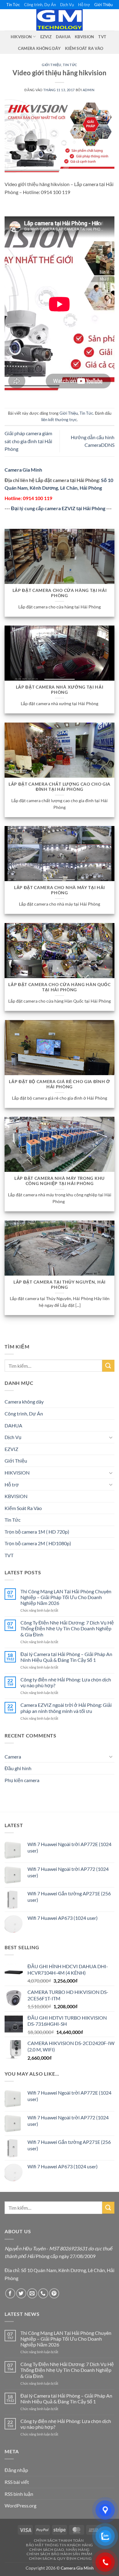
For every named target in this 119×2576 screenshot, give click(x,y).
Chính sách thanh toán (59, 2540)
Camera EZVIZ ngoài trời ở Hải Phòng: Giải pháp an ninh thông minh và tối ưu (66, 1708)
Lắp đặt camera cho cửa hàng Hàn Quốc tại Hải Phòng (59, 987)
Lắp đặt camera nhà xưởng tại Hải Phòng (60, 690)
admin (89, 90)
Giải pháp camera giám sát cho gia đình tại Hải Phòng (28, 441)
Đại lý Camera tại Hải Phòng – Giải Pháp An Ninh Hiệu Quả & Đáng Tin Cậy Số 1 (66, 1657)
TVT (102, 37)
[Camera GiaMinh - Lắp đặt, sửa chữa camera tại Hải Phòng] (60, 20)
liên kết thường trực (59, 420)
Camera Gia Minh (23, 470)
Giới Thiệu (103, 5)
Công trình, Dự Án (40, 5)
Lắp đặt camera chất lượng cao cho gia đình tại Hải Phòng (60, 787)
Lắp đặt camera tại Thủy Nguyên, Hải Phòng (60, 1285)
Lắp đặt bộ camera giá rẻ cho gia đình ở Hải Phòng (60, 1084)
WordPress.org (20, 2505)
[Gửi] (108, 1366)
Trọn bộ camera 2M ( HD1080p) (38, 1543)
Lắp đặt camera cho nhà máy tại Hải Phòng (60, 890)
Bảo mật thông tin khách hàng (60, 2545)
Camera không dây (39, 48)
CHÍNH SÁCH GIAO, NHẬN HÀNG (60, 2550)
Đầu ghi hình (18, 1768)
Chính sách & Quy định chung (60, 2558)
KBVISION (84, 37)
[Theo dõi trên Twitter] (21, 2293)
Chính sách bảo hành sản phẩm (60, 2554)
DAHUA (63, 37)
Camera (13, 1757)
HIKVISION (21, 37)
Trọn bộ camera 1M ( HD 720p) (37, 1532)
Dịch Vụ (67, 5)
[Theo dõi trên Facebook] (10, 2293)
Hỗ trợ (84, 5)
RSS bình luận (19, 2494)
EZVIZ (46, 37)
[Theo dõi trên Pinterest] (54, 2293)
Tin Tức (13, 5)
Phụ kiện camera (22, 1780)
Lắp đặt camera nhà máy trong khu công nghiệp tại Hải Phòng (60, 1181)
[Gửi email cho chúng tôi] (32, 2293)
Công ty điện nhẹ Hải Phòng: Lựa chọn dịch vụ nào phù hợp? (66, 1682)
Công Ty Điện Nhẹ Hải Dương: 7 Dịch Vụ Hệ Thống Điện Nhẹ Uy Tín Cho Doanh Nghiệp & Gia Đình (67, 1628)
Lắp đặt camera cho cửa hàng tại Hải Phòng (60, 593)
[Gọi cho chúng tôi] (43, 2293)
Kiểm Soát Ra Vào (84, 48)
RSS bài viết (17, 2482)
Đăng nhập (16, 2470)
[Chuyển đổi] (111, 1437)
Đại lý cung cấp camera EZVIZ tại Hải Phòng (58, 508)
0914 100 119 (38, 498)
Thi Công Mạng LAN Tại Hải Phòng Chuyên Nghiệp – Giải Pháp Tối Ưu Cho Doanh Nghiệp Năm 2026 (66, 1597)
